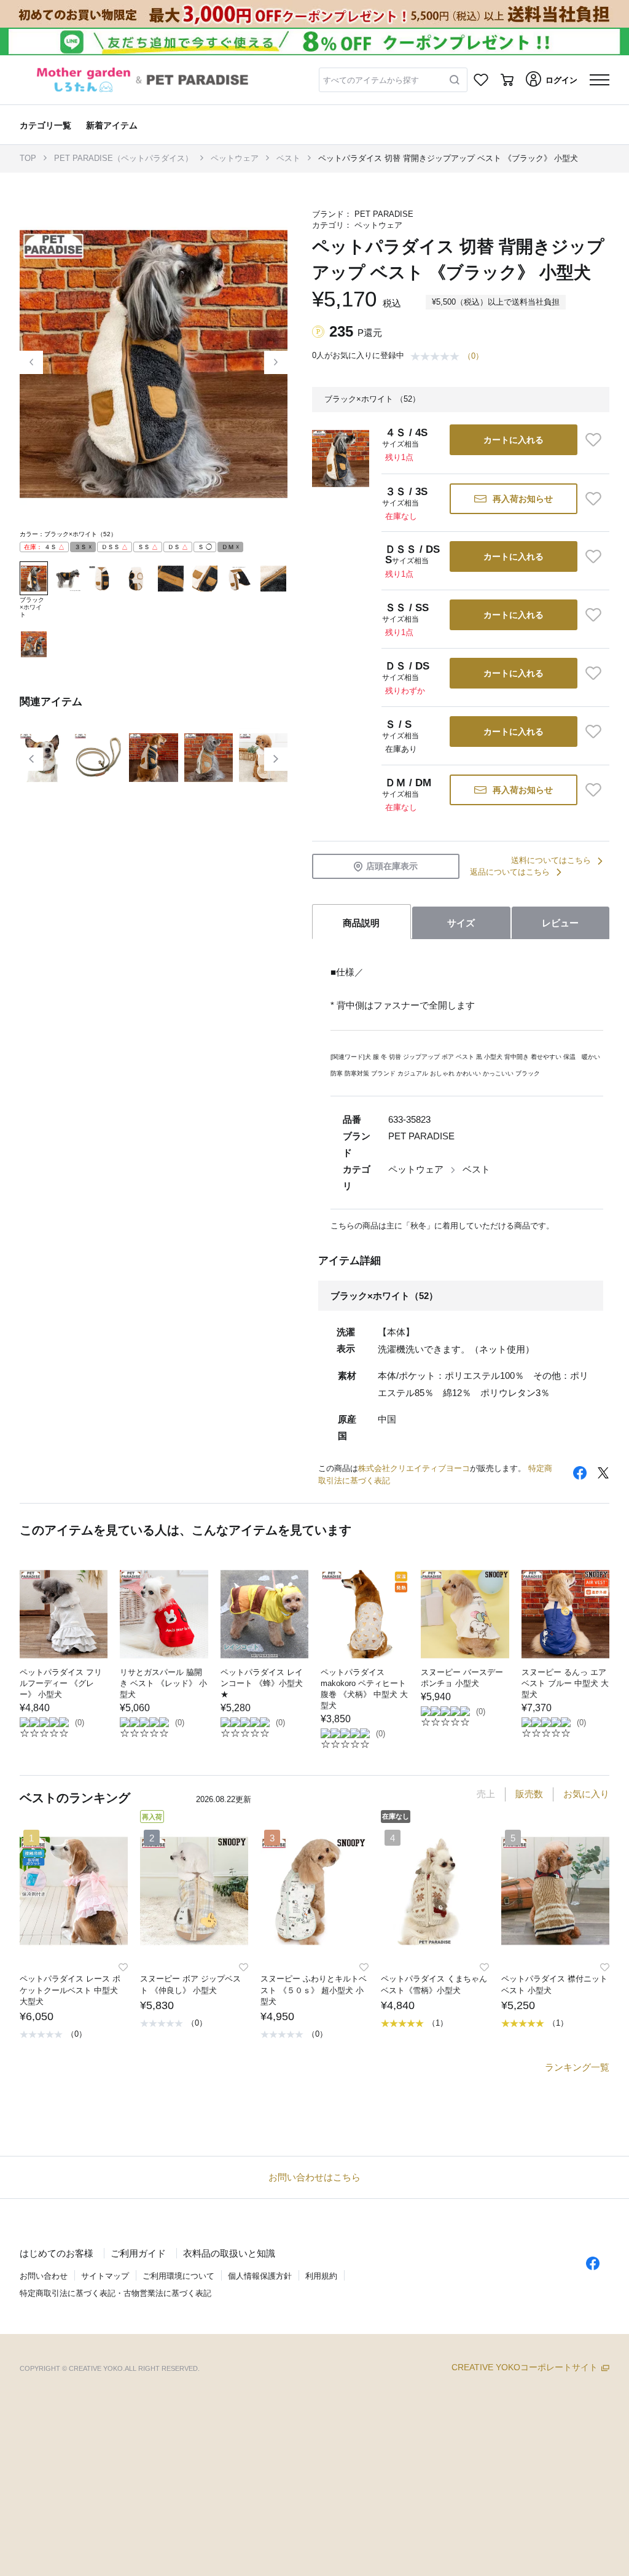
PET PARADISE (384, 214)
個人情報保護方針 (260, 2276)
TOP (28, 158)
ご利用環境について (178, 2276)
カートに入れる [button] (514, 440)
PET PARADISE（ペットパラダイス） (123, 158)
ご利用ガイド (138, 2253)
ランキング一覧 (577, 2067)
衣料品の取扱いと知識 (229, 2253)
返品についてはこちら (510, 872)
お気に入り (586, 1794)
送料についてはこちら (551, 860)
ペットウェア (235, 158)
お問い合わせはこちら (314, 2177)
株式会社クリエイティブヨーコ (414, 1468)
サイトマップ (105, 2276)
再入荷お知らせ (523, 499)
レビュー (560, 923)
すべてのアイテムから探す (371, 80)
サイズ (461, 923)
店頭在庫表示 (392, 866)
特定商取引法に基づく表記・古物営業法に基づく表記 (115, 2293)
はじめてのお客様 (57, 2253)
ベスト (288, 158)
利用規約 (321, 2276)
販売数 (529, 1794)
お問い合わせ (44, 2276)
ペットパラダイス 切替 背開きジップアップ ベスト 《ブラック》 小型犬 (448, 158)
